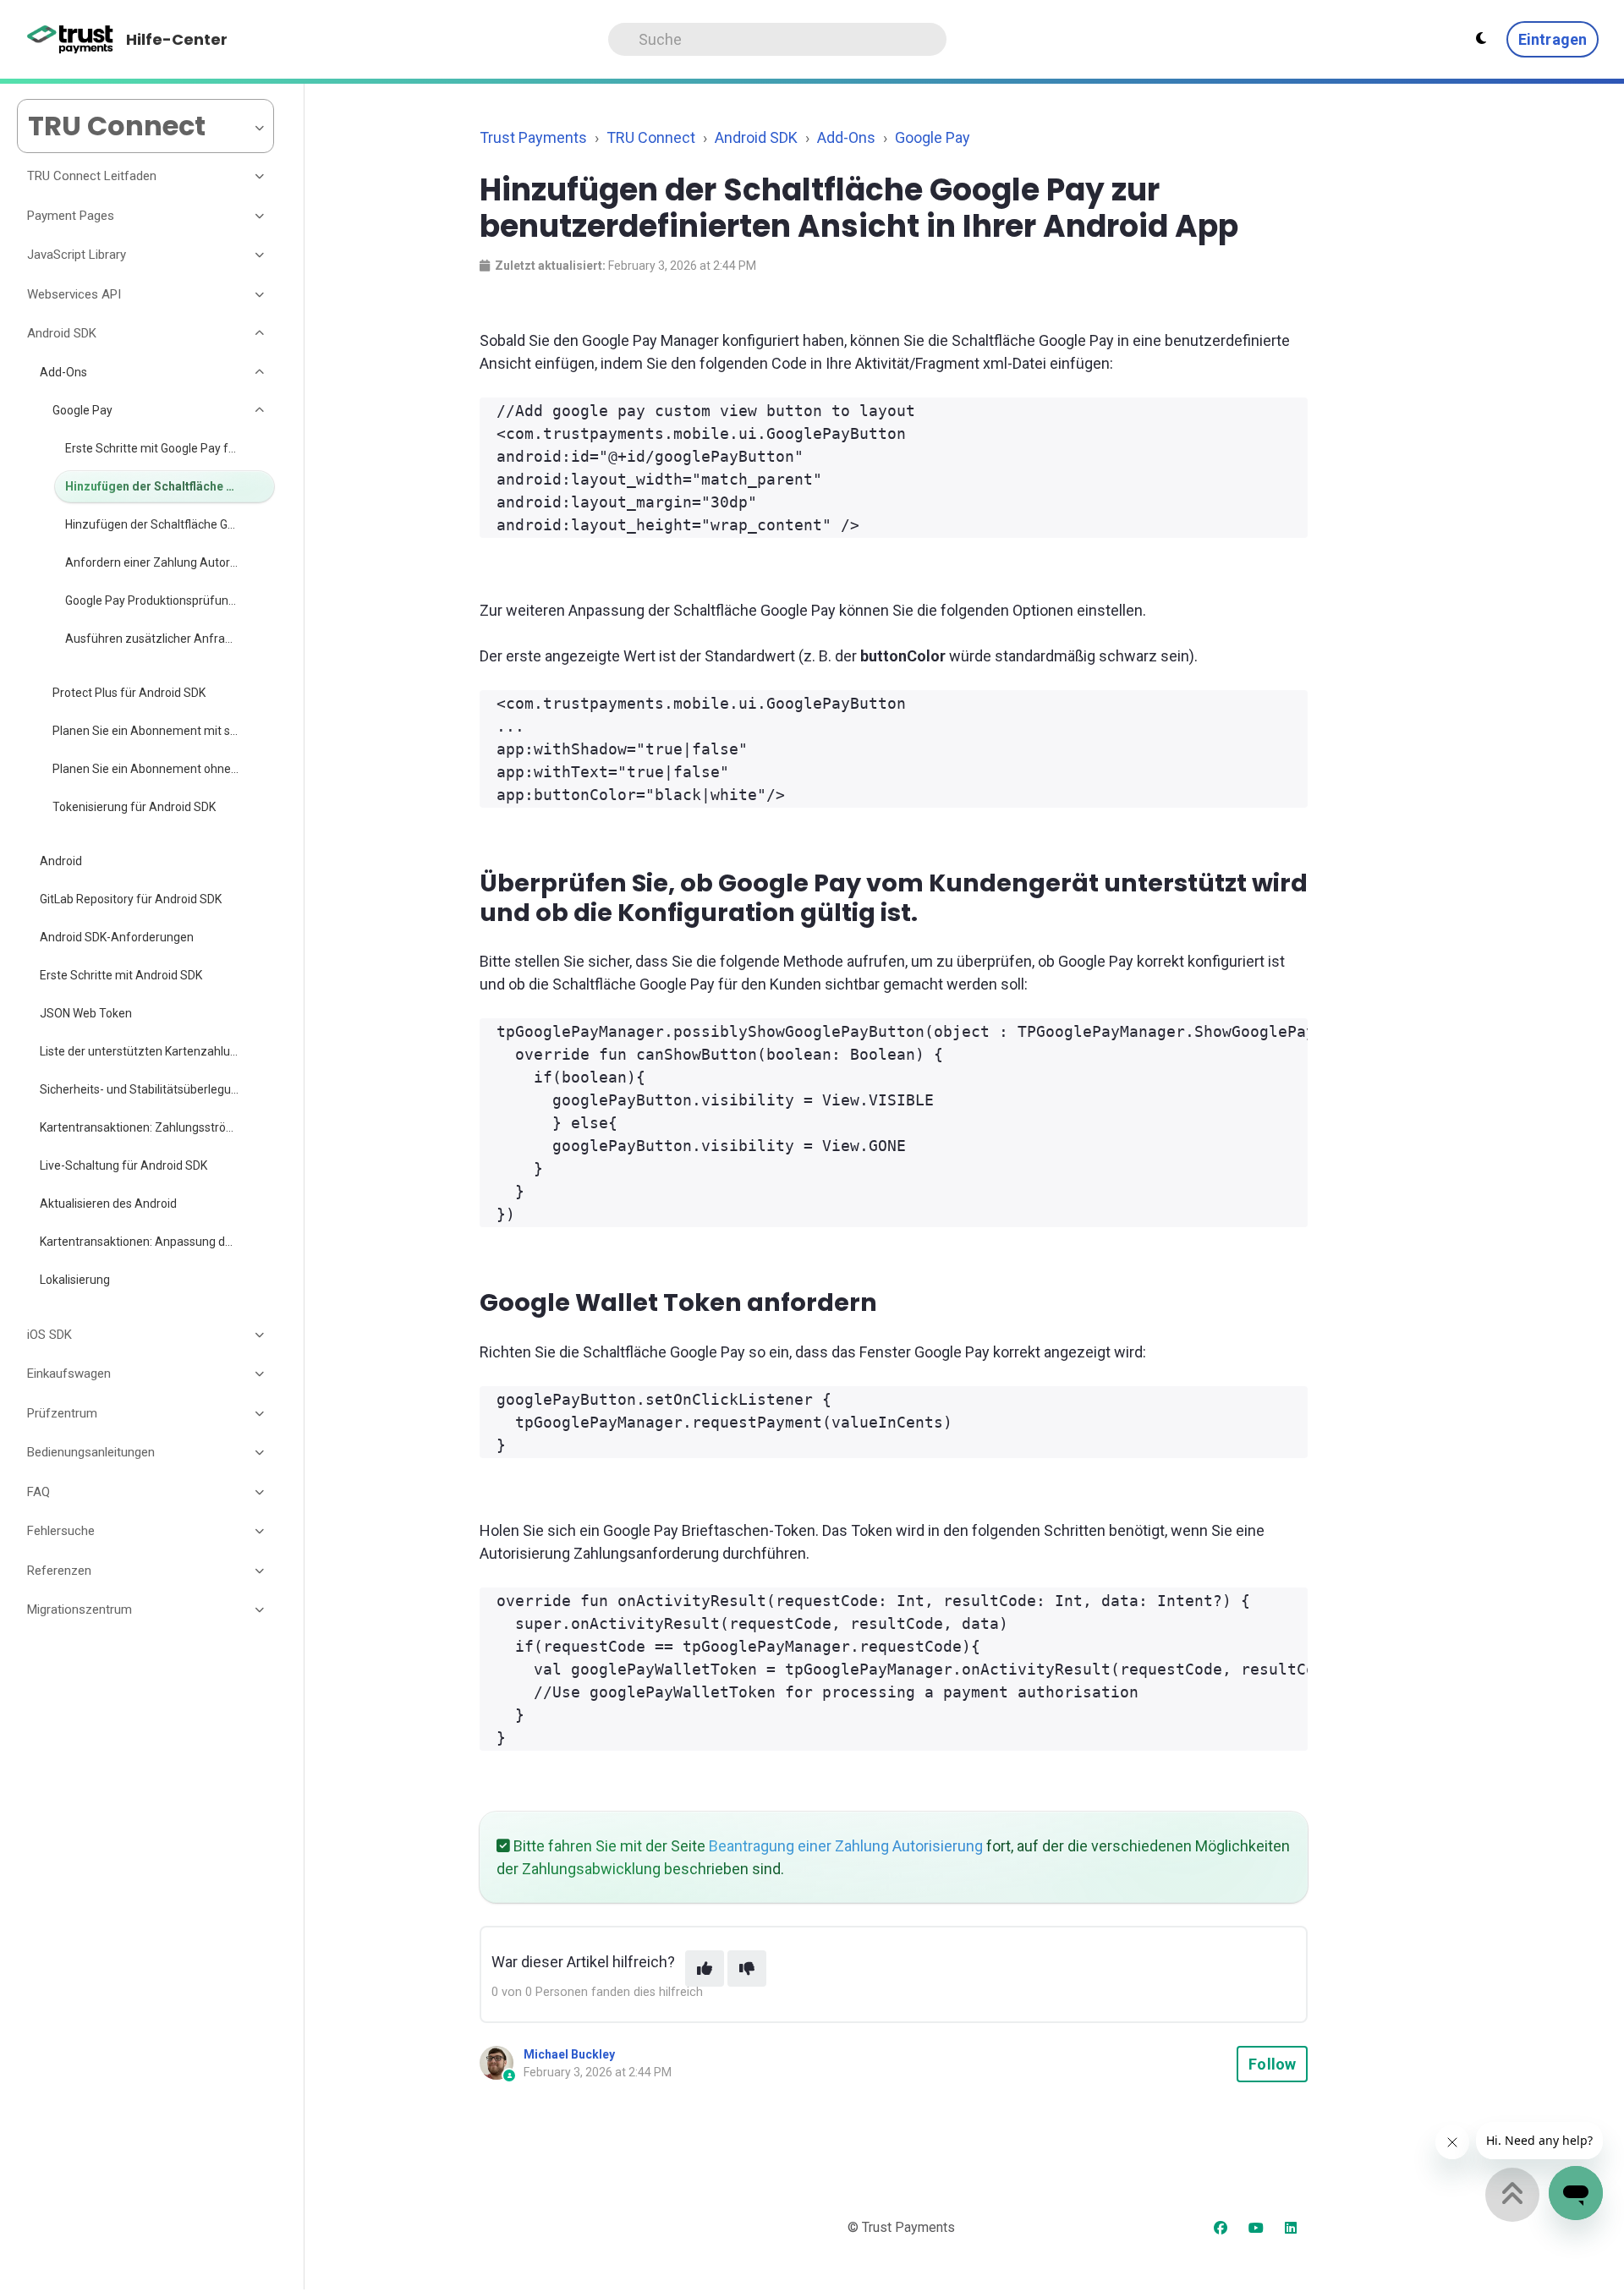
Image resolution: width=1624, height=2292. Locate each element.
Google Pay (933, 137)
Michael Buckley (569, 2054)
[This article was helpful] (705, 1968)
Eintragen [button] (1553, 39)
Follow (1272, 2064)
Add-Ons (846, 137)
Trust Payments (533, 137)
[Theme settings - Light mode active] (1481, 39)
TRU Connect (651, 137)
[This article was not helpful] (747, 1968)
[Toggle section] (261, 177)
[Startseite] (71, 40)
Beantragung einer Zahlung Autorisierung (846, 1846)
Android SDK (756, 137)
